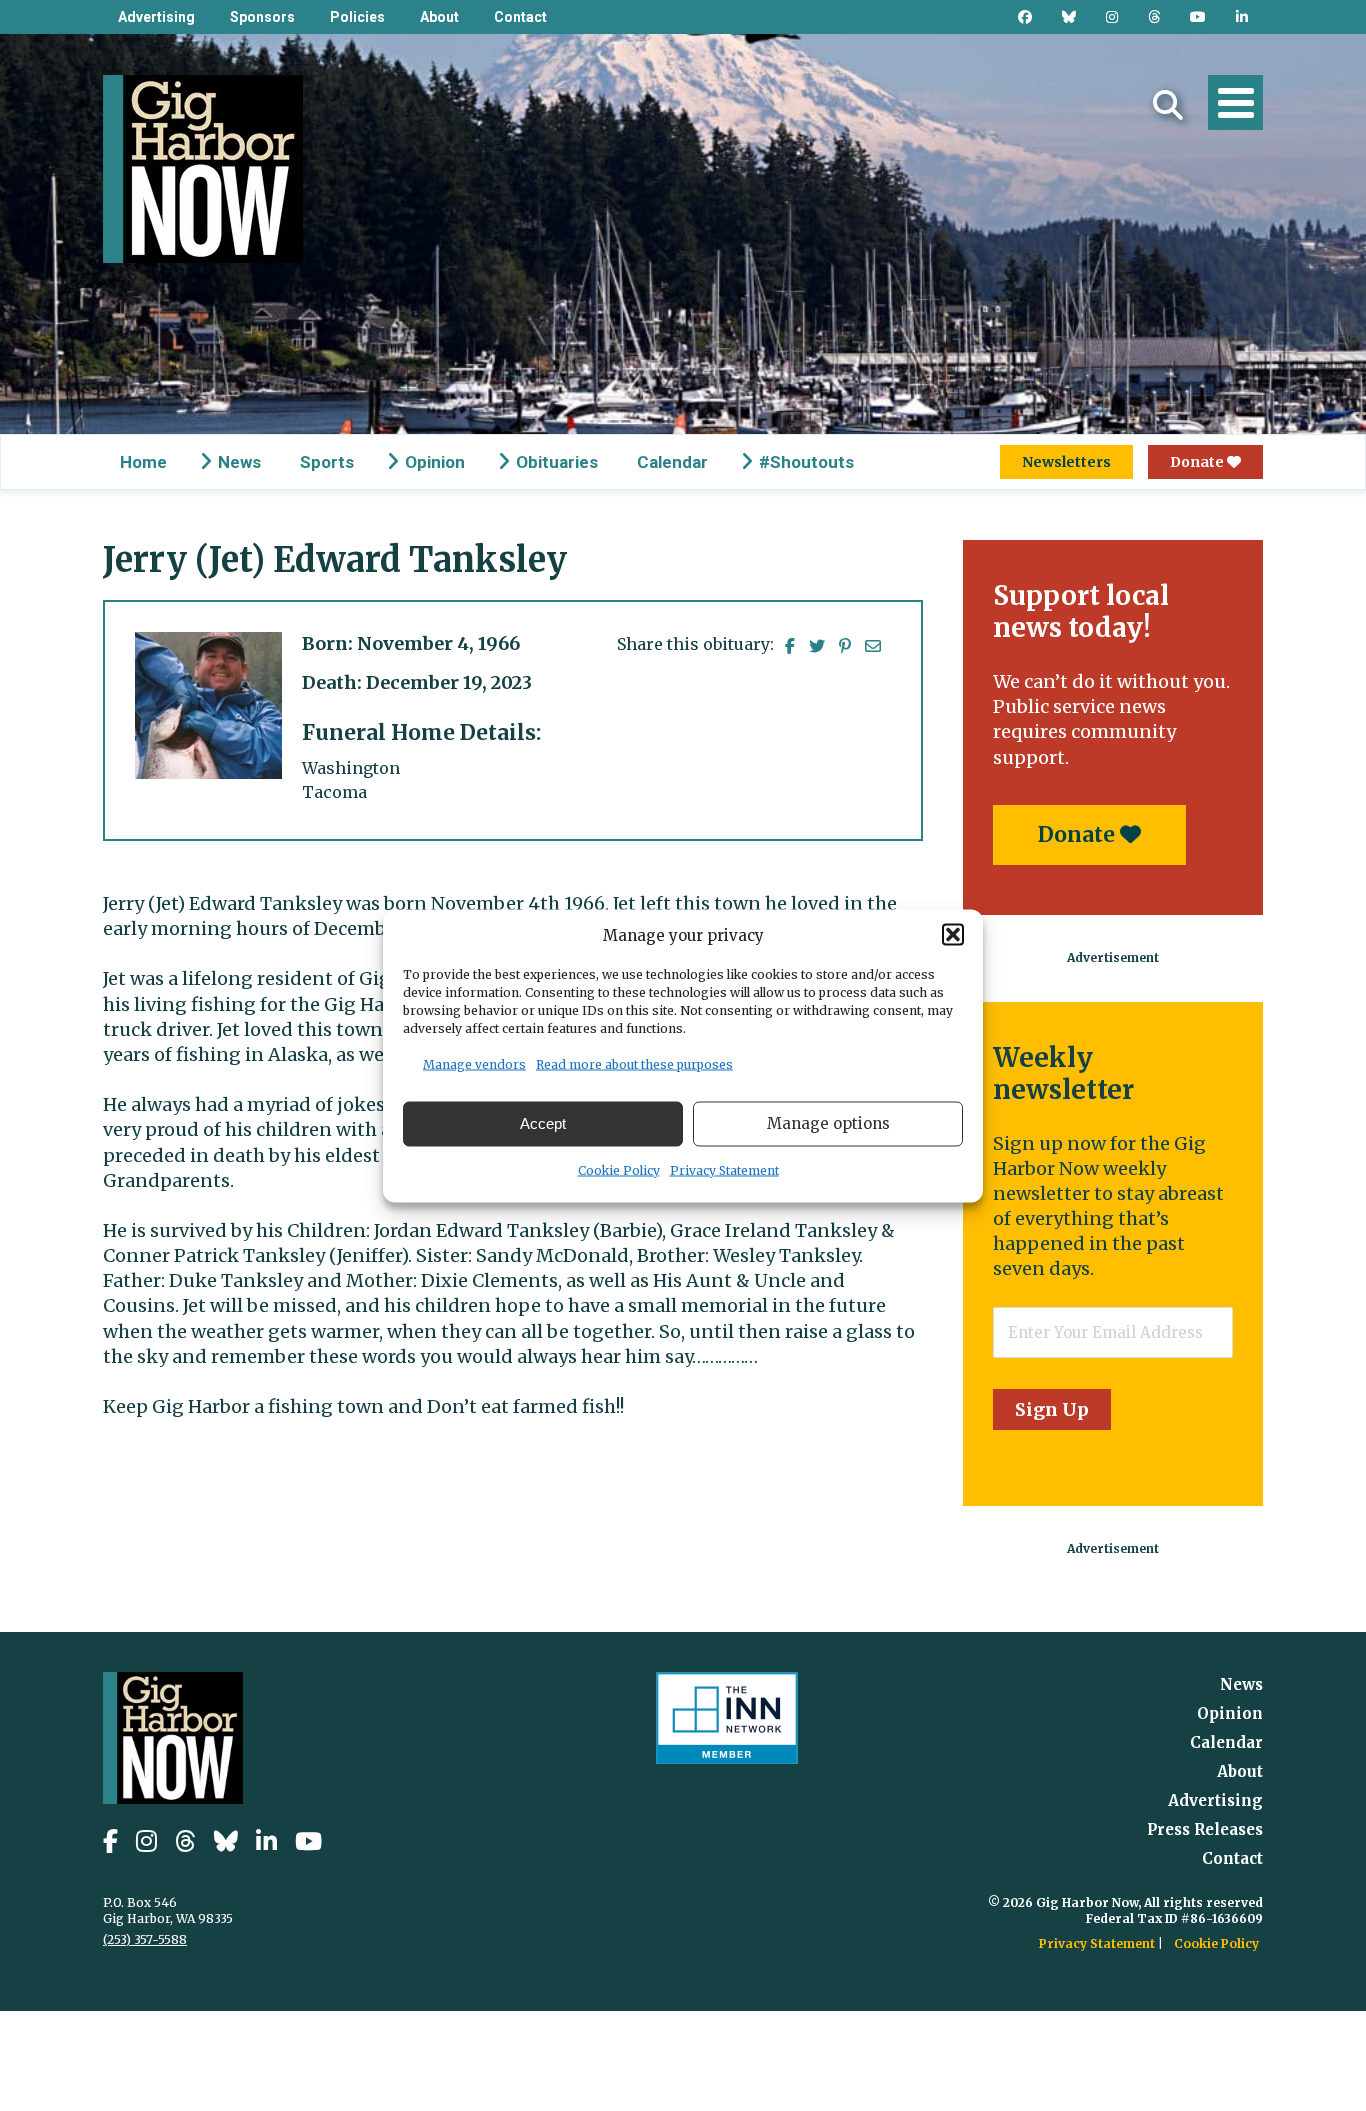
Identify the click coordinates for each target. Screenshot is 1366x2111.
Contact (520, 17)
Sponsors (262, 17)
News (239, 462)
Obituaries (557, 462)
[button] (953, 935)
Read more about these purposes (634, 1063)
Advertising (156, 17)
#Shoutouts (806, 462)
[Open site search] (1168, 105)
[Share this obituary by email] (873, 646)
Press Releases (1205, 1829)
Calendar (672, 462)
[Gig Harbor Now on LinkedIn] (1242, 17)
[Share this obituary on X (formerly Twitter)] (817, 646)
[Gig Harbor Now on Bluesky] (1069, 17)
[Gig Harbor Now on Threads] (1154, 17)
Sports (327, 462)
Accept (543, 1123)
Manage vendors (474, 1063)
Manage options (828, 1123)
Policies (357, 17)
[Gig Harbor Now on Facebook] (1025, 17)
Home (143, 462)
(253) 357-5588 (145, 1939)
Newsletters (1066, 462)
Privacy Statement (724, 1169)
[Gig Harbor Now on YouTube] (1198, 17)
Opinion (435, 462)
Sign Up (1052, 1409)
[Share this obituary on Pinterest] (845, 646)
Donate (1198, 462)
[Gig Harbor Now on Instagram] (1112, 17)
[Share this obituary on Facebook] (790, 646)
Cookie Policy (619, 1169)
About (439, 17)
